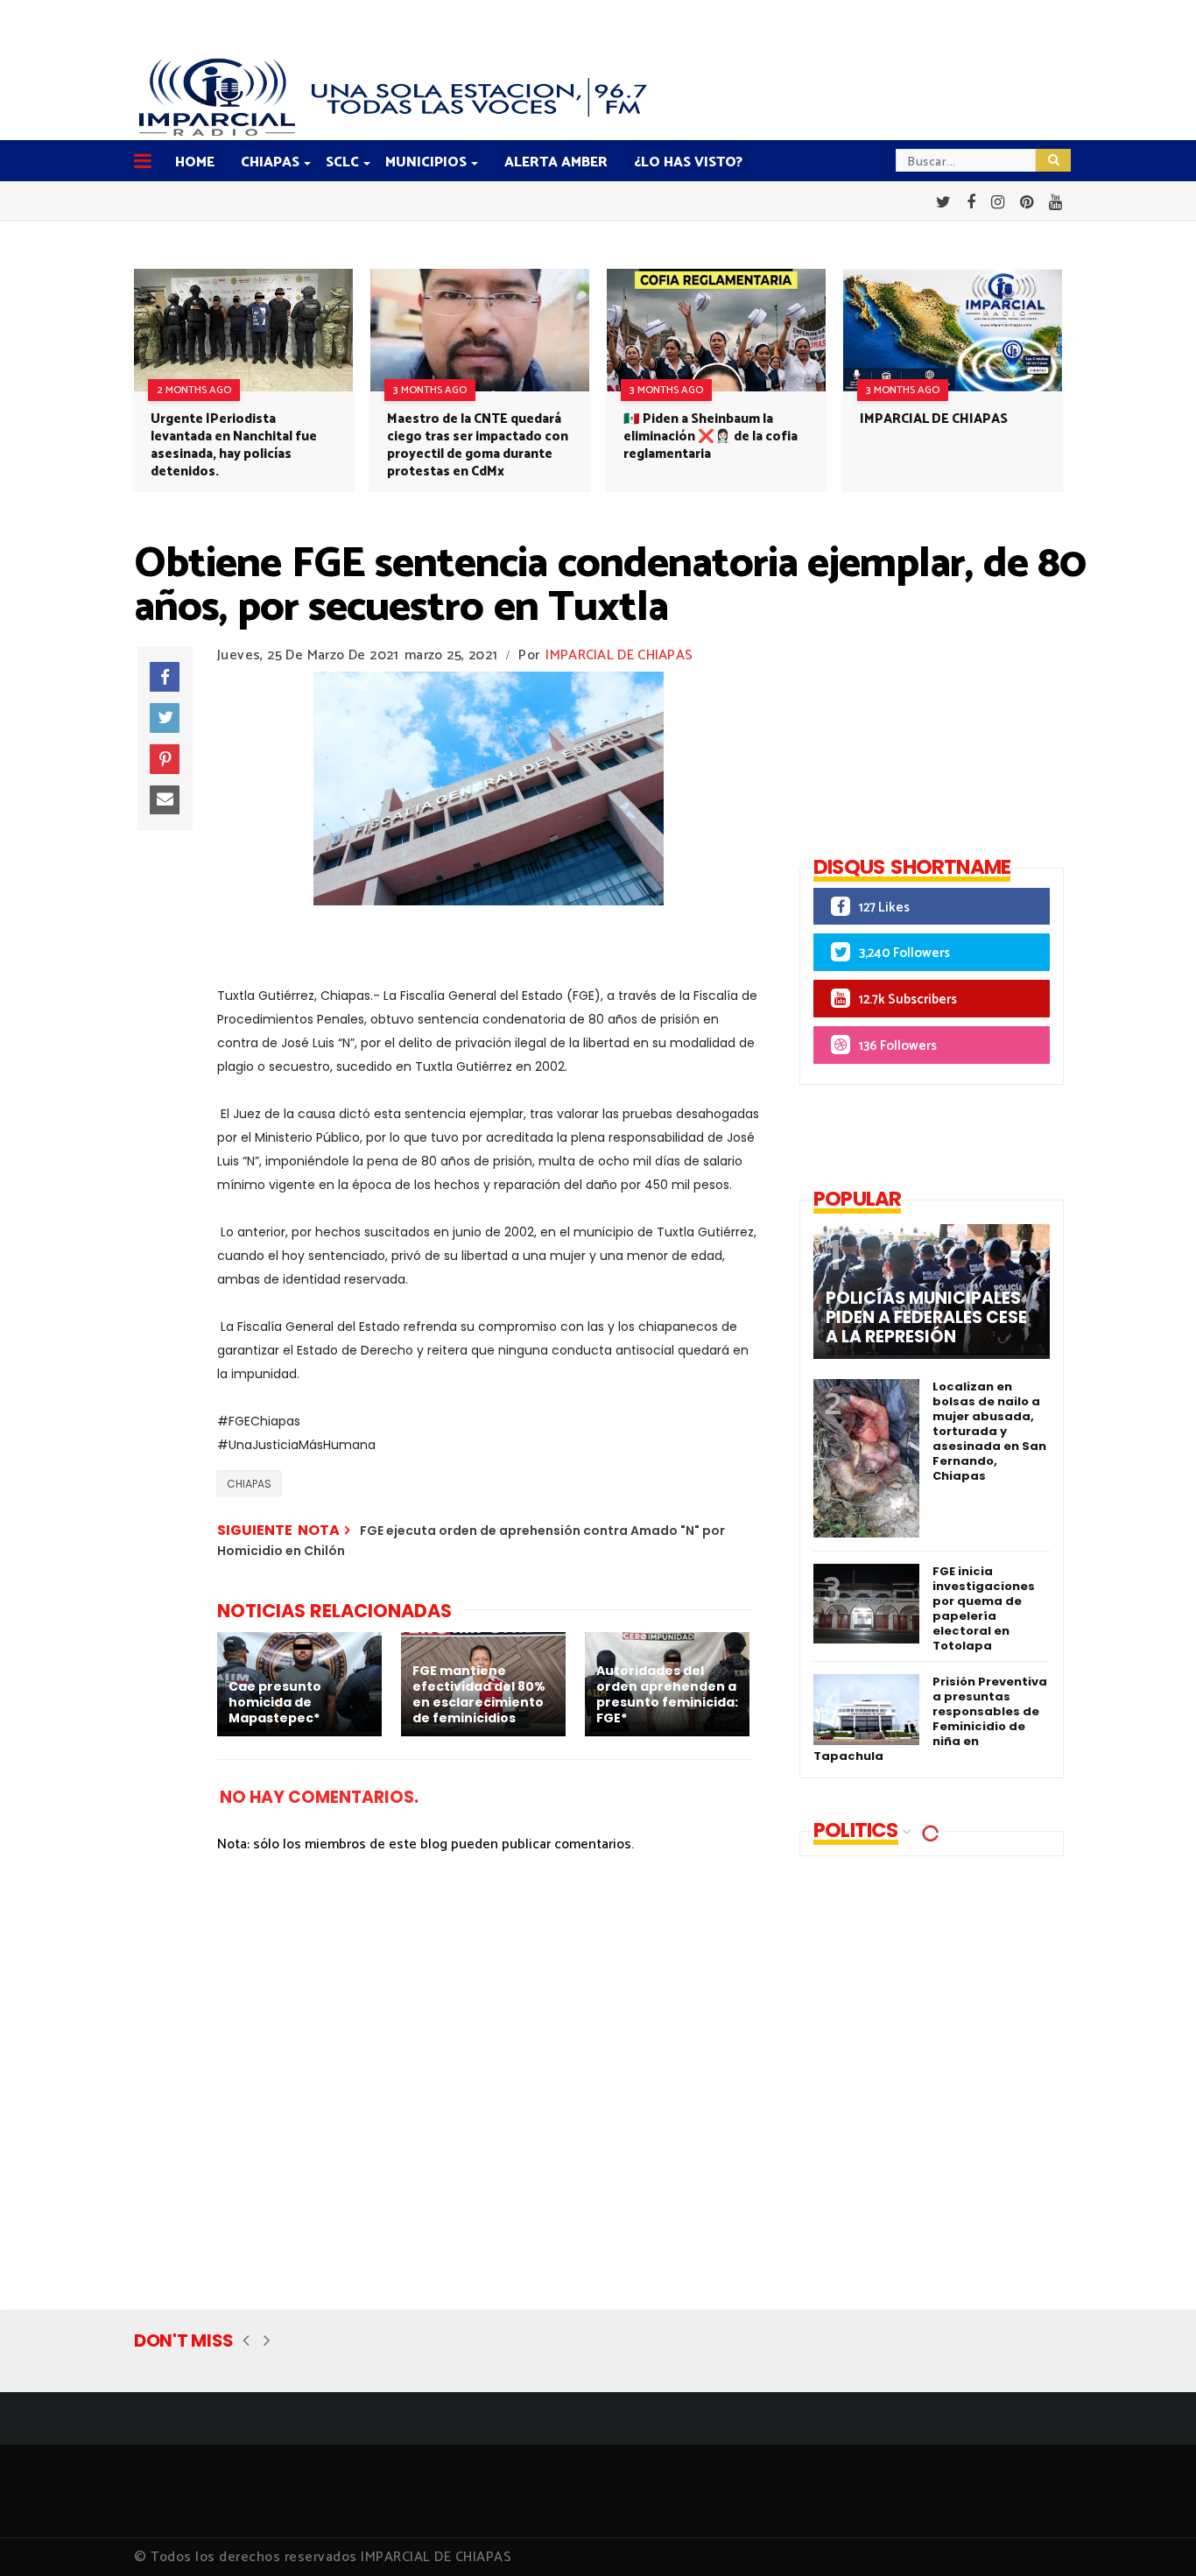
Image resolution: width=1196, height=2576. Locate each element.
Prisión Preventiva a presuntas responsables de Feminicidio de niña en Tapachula (930, 1719)
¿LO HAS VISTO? (688, 162)
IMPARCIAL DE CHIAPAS (934, 419)
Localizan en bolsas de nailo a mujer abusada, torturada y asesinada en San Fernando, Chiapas (989, 1431)
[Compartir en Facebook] (165, 677)
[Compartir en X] (165, 718)
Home (195, 162)
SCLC (342, 162)
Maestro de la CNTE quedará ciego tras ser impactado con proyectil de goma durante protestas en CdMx (478, 445)
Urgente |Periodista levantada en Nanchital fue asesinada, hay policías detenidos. (234, 445)
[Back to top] (1153, 2534)
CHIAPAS (270, 162)
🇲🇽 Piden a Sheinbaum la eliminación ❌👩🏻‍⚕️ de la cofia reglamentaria (711, 436)
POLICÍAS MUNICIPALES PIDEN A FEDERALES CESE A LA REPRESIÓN (926, 1318)
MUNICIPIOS (426, 162)
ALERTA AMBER (556, 162)
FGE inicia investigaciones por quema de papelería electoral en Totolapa (984, 1608)
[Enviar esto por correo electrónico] (165, 800)
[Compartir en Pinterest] (165, 759)
